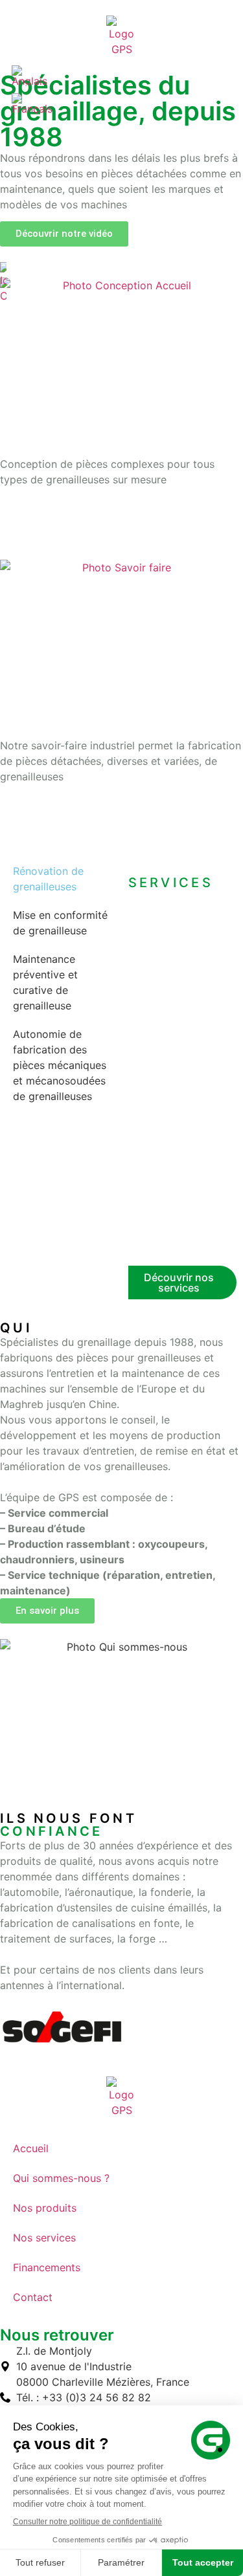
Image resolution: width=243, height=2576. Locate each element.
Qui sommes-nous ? (61, 2178)
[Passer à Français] (32, 104)
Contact (33, 2297)
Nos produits (45, 2208)
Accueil (31, 2148)
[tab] (61, 879)
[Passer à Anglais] (29, 76)
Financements (47, 2267)
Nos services (44, 2238)
